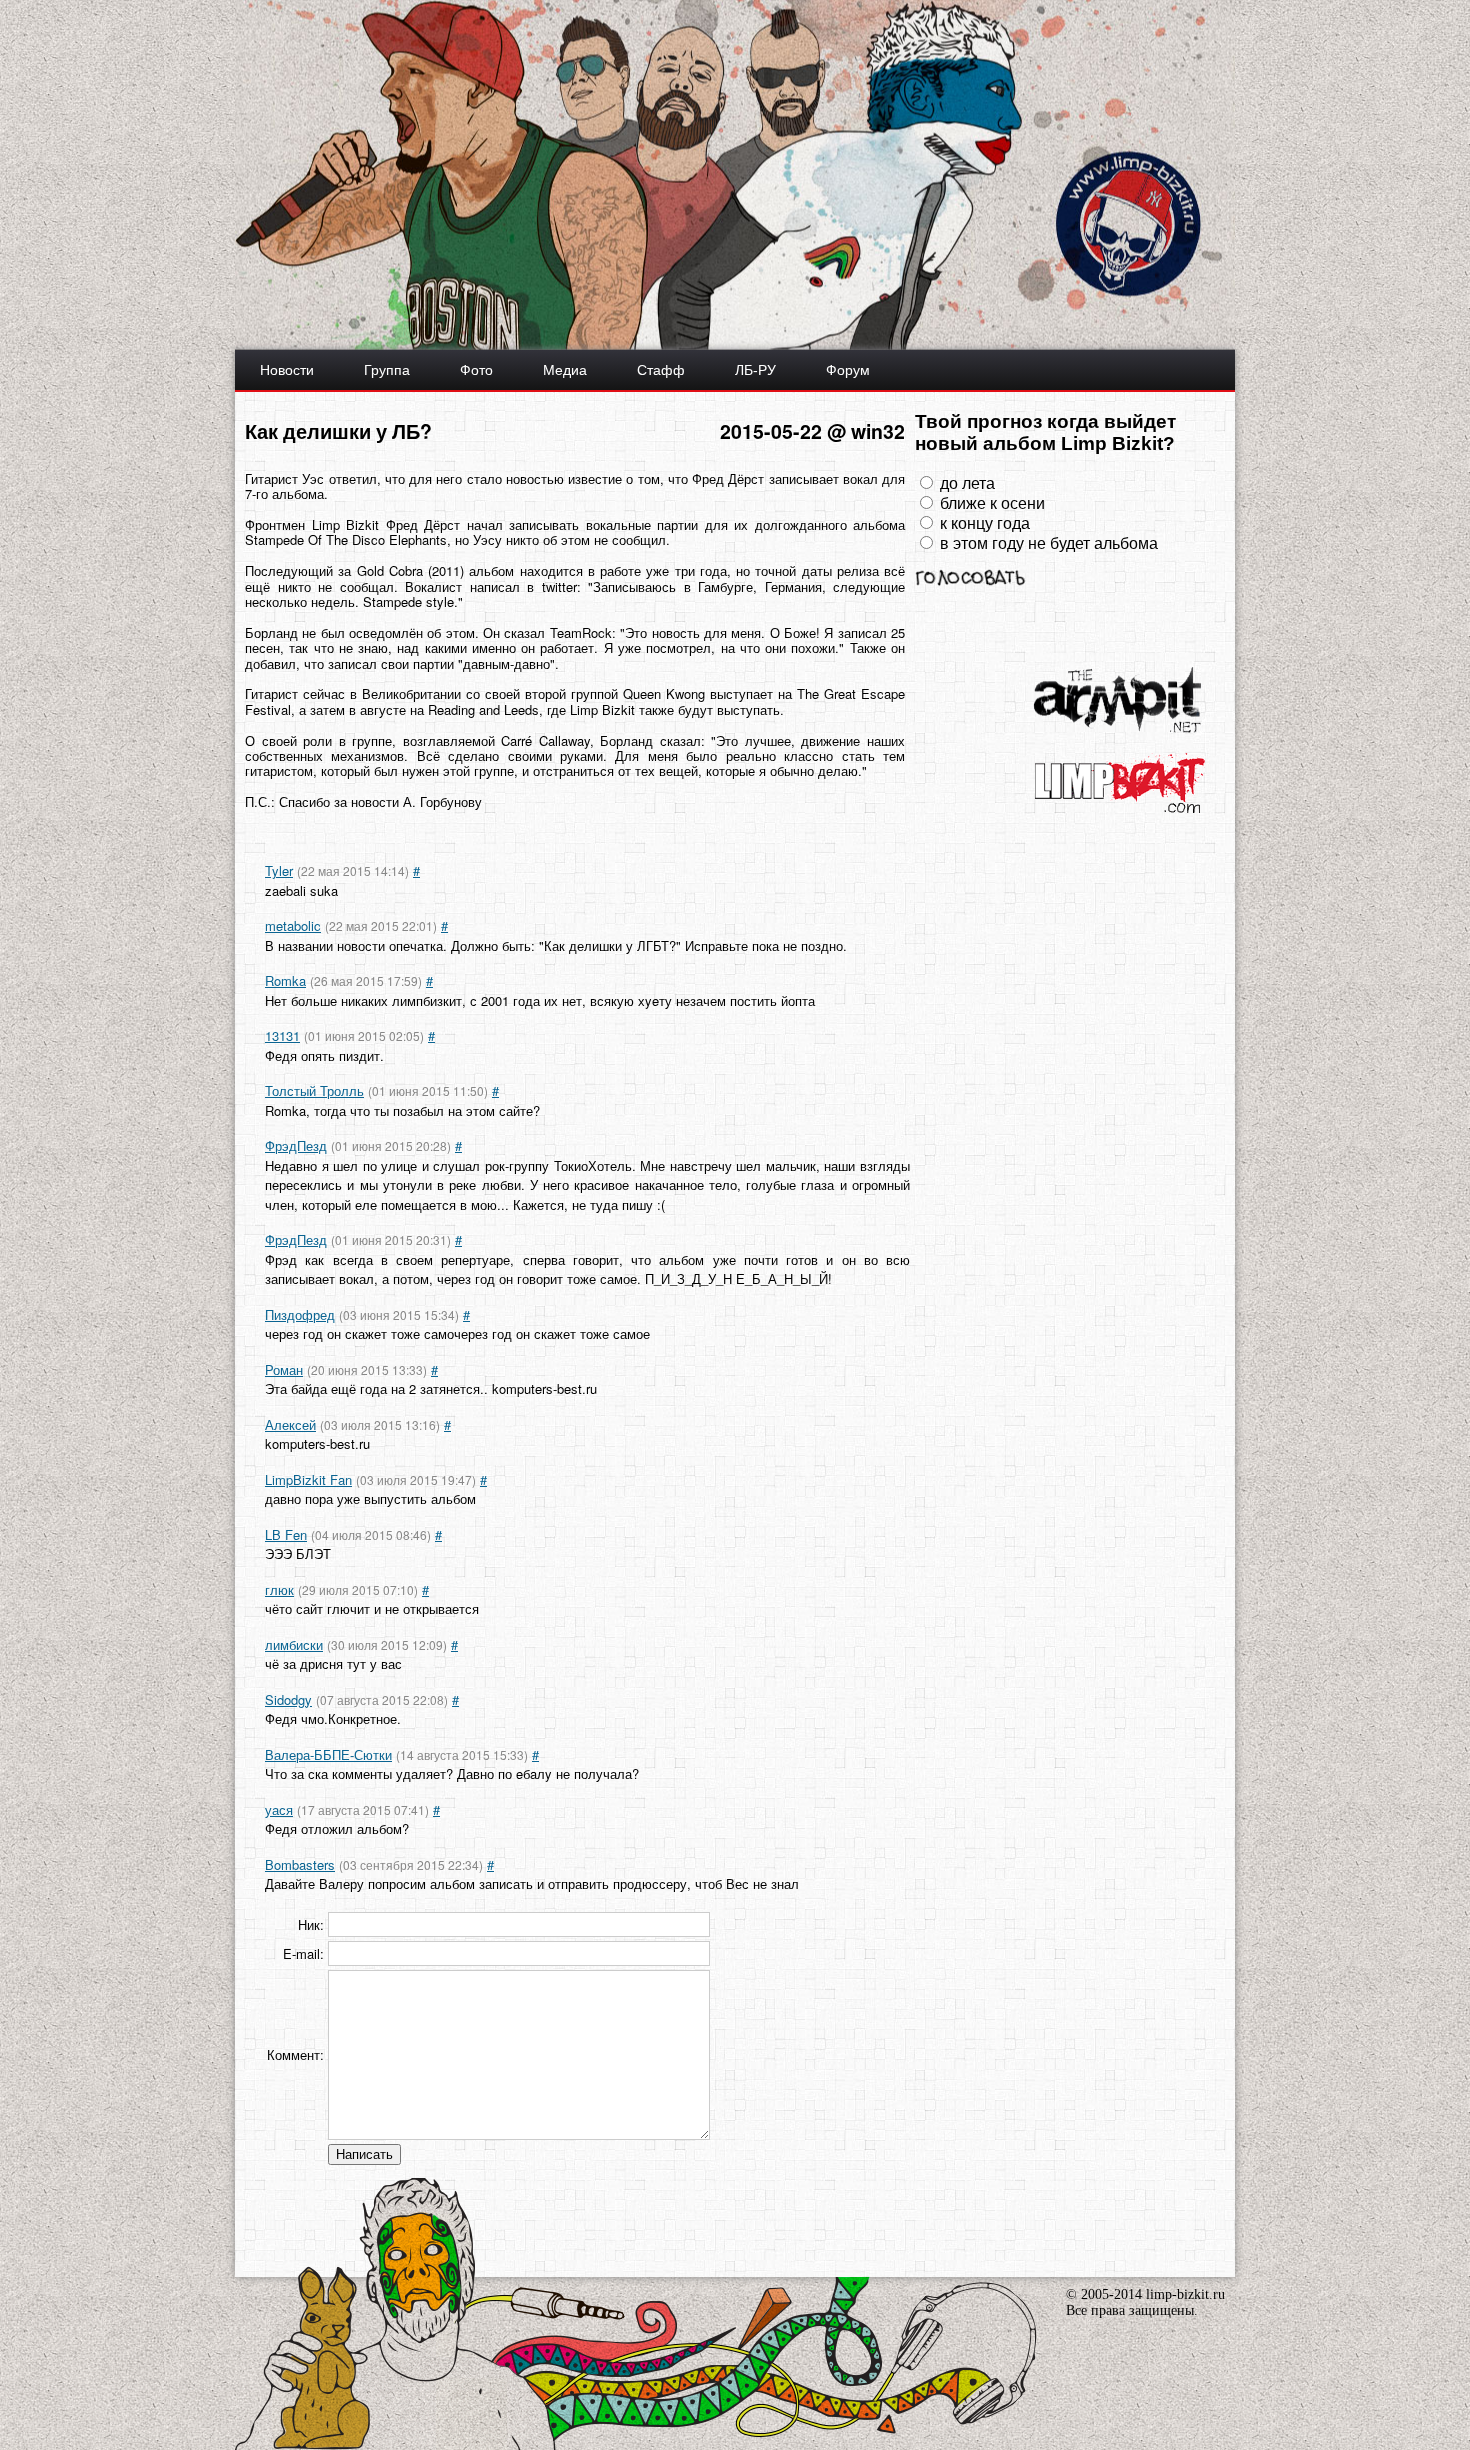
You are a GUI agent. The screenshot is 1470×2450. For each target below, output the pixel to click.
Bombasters (300, 1864)
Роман (284, 1369)
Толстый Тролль (314, 1090)
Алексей (290, 1424)
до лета (967, 483)
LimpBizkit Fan (308, 1479)
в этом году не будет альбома (1049, 543)
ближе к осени (992, 503)
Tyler (279, 870)
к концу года (985, 523)
